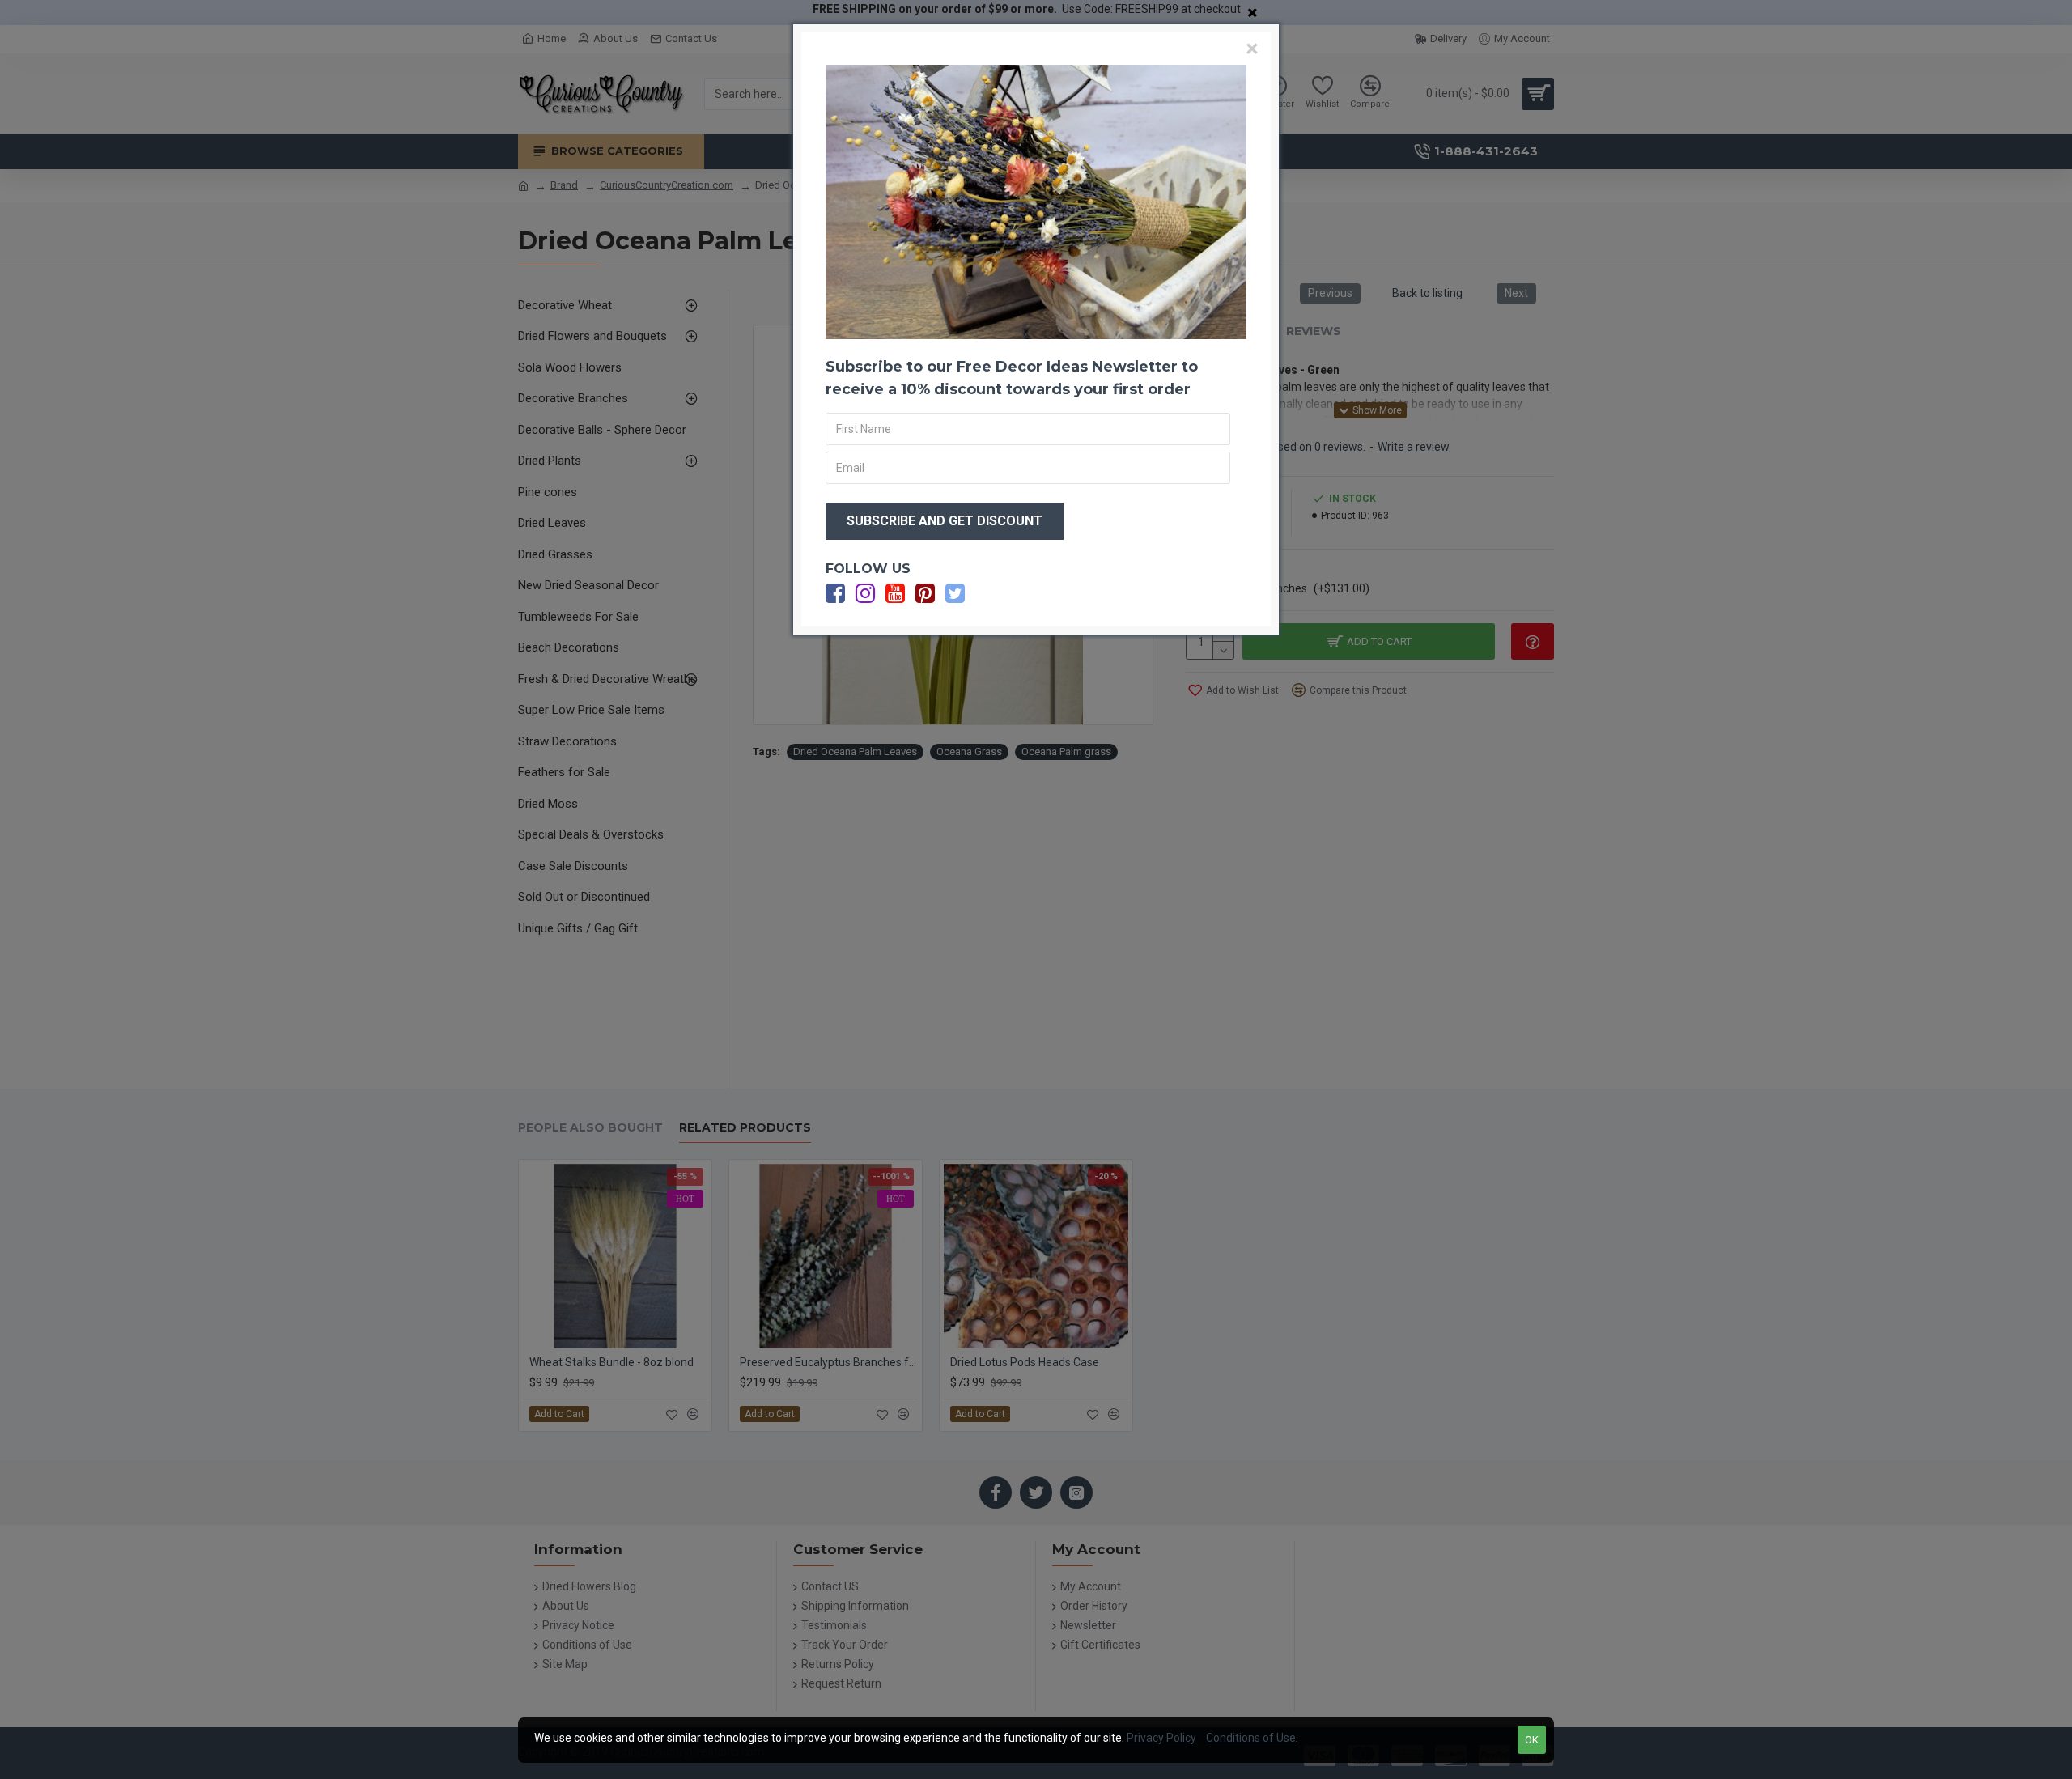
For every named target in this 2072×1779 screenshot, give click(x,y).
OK (1532, 1740)
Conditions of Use (1251, 1738)
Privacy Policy (1161, 1738)
